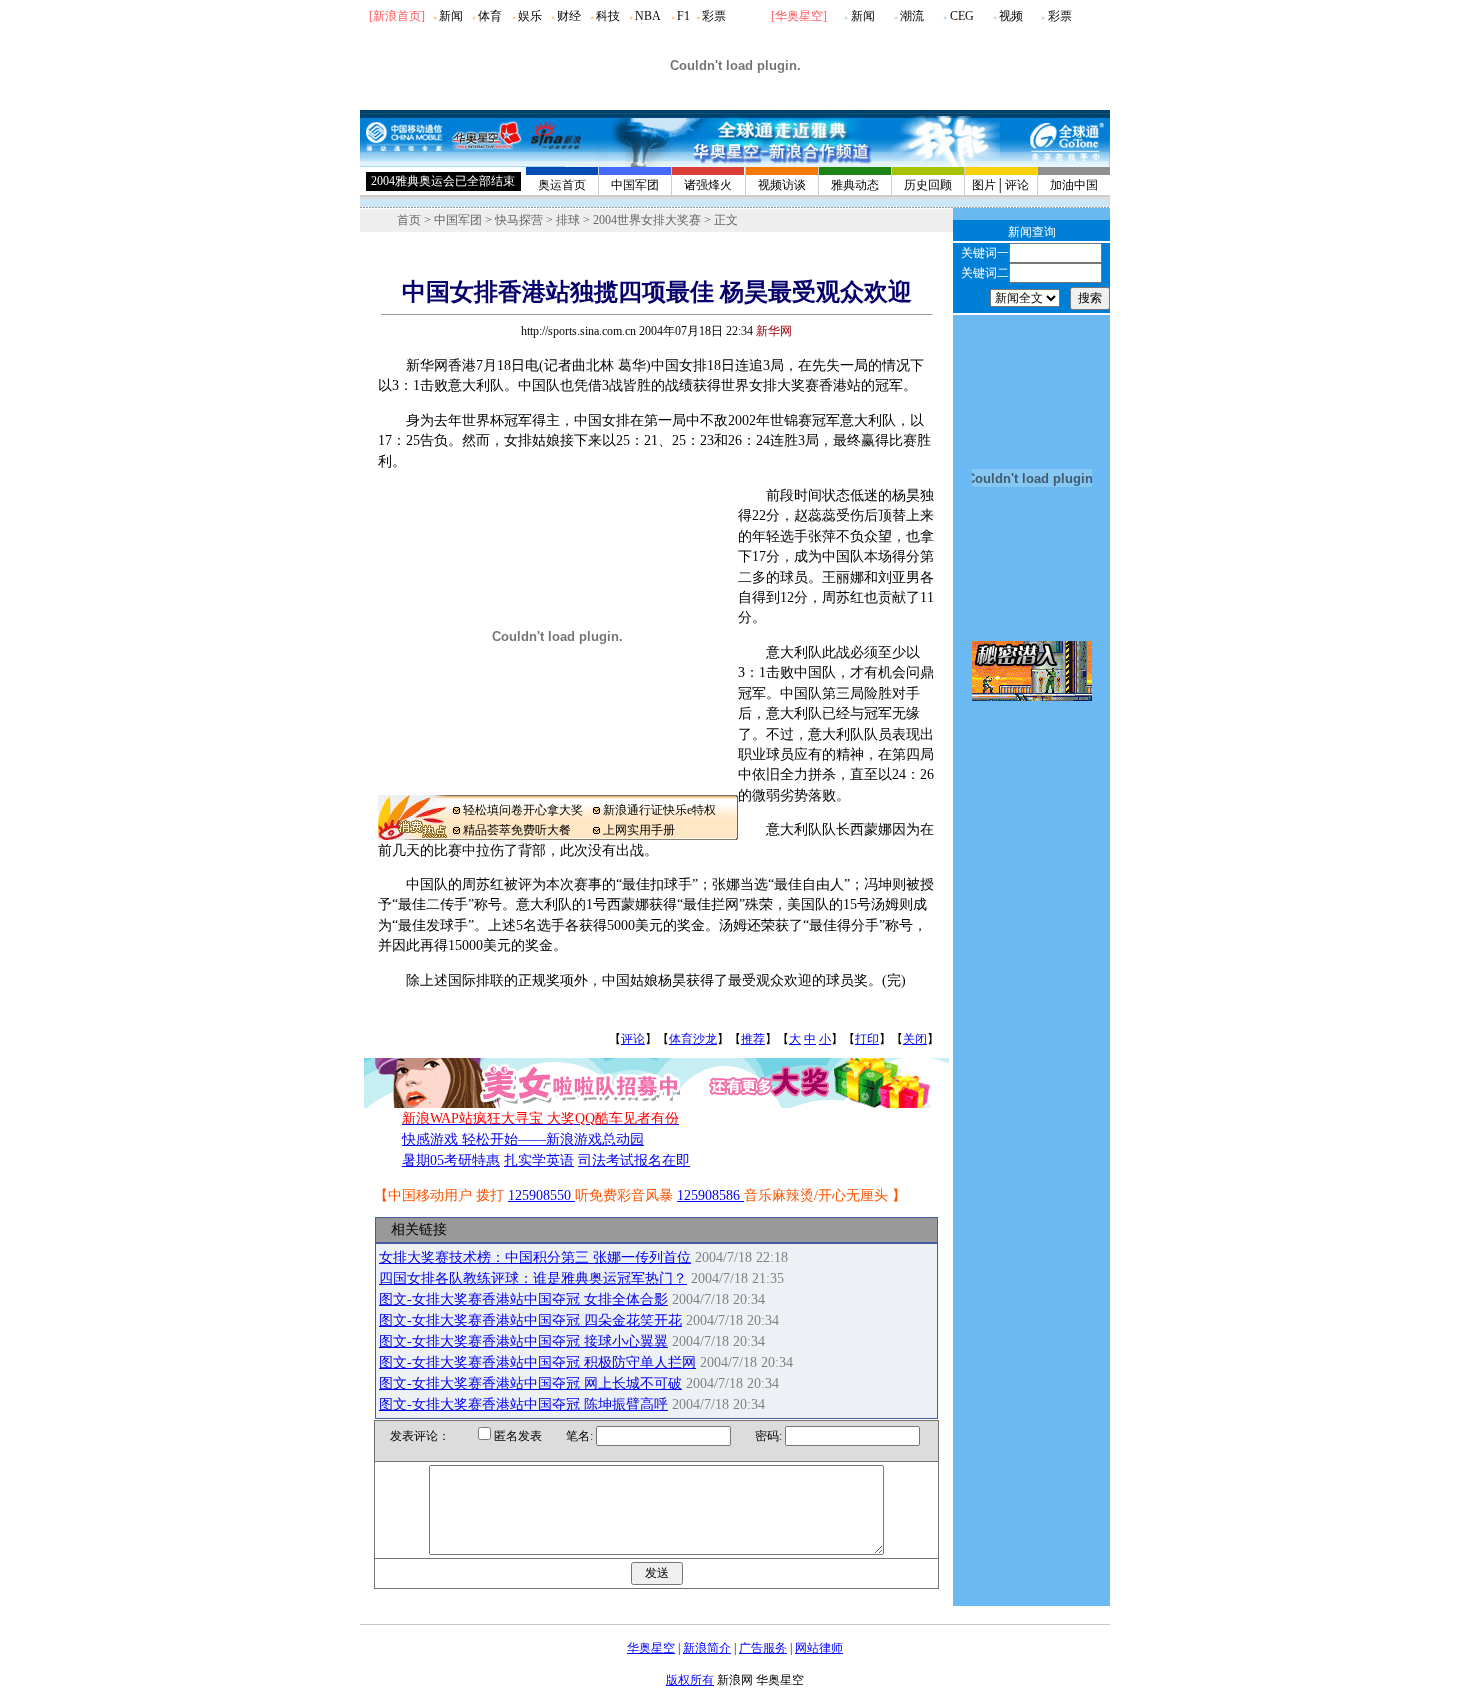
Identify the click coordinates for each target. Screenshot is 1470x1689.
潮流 (912, 16)
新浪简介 (707, 1648)
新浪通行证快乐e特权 (659, 810)
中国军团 (635, 185)
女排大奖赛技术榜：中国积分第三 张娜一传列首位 (535, 1257)
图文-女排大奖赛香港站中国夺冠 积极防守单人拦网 (537, 1362)
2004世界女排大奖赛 (647, 220)
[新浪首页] (397, 16)
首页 (409, 220)
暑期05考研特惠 (451, 1160)
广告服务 (763, 1648)
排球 (568, 220)
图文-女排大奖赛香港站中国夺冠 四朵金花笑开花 (530, 1320)
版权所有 (690, 1680)
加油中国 (1074, 185)
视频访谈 (782, 185)
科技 (608, 16)
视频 (1011, 16)
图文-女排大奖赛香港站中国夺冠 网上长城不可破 (530, 1383)
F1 (683, 16)
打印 (867, 1039)
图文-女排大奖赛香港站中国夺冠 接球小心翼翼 (523, 1341)
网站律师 (819, 1648)
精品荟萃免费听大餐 (517, 830)
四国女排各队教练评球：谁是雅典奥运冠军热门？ (533, 1278)
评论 (1017, 185)
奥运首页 (562, 185)
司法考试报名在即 (634, 1160)
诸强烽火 (708, 185)
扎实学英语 (539, 1160)
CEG (962, 16)
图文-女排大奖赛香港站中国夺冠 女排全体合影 (523, 1299)
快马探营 (519, 220)
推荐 (753, 1039)
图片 (984, 185)
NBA (648, 16)
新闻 (451, 16)
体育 (490, 16)
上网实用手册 (639, 830)
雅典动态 (855, 185)
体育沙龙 (693, 1039)
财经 (569, 16)
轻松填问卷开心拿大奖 (523, 810)
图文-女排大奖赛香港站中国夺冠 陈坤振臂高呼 (523, 1404)
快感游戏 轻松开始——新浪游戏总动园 (523, 1139)
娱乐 (530, 16)
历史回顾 (928, 185)
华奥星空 (799, 16)
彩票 (714, 16)
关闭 (915, 1039)
